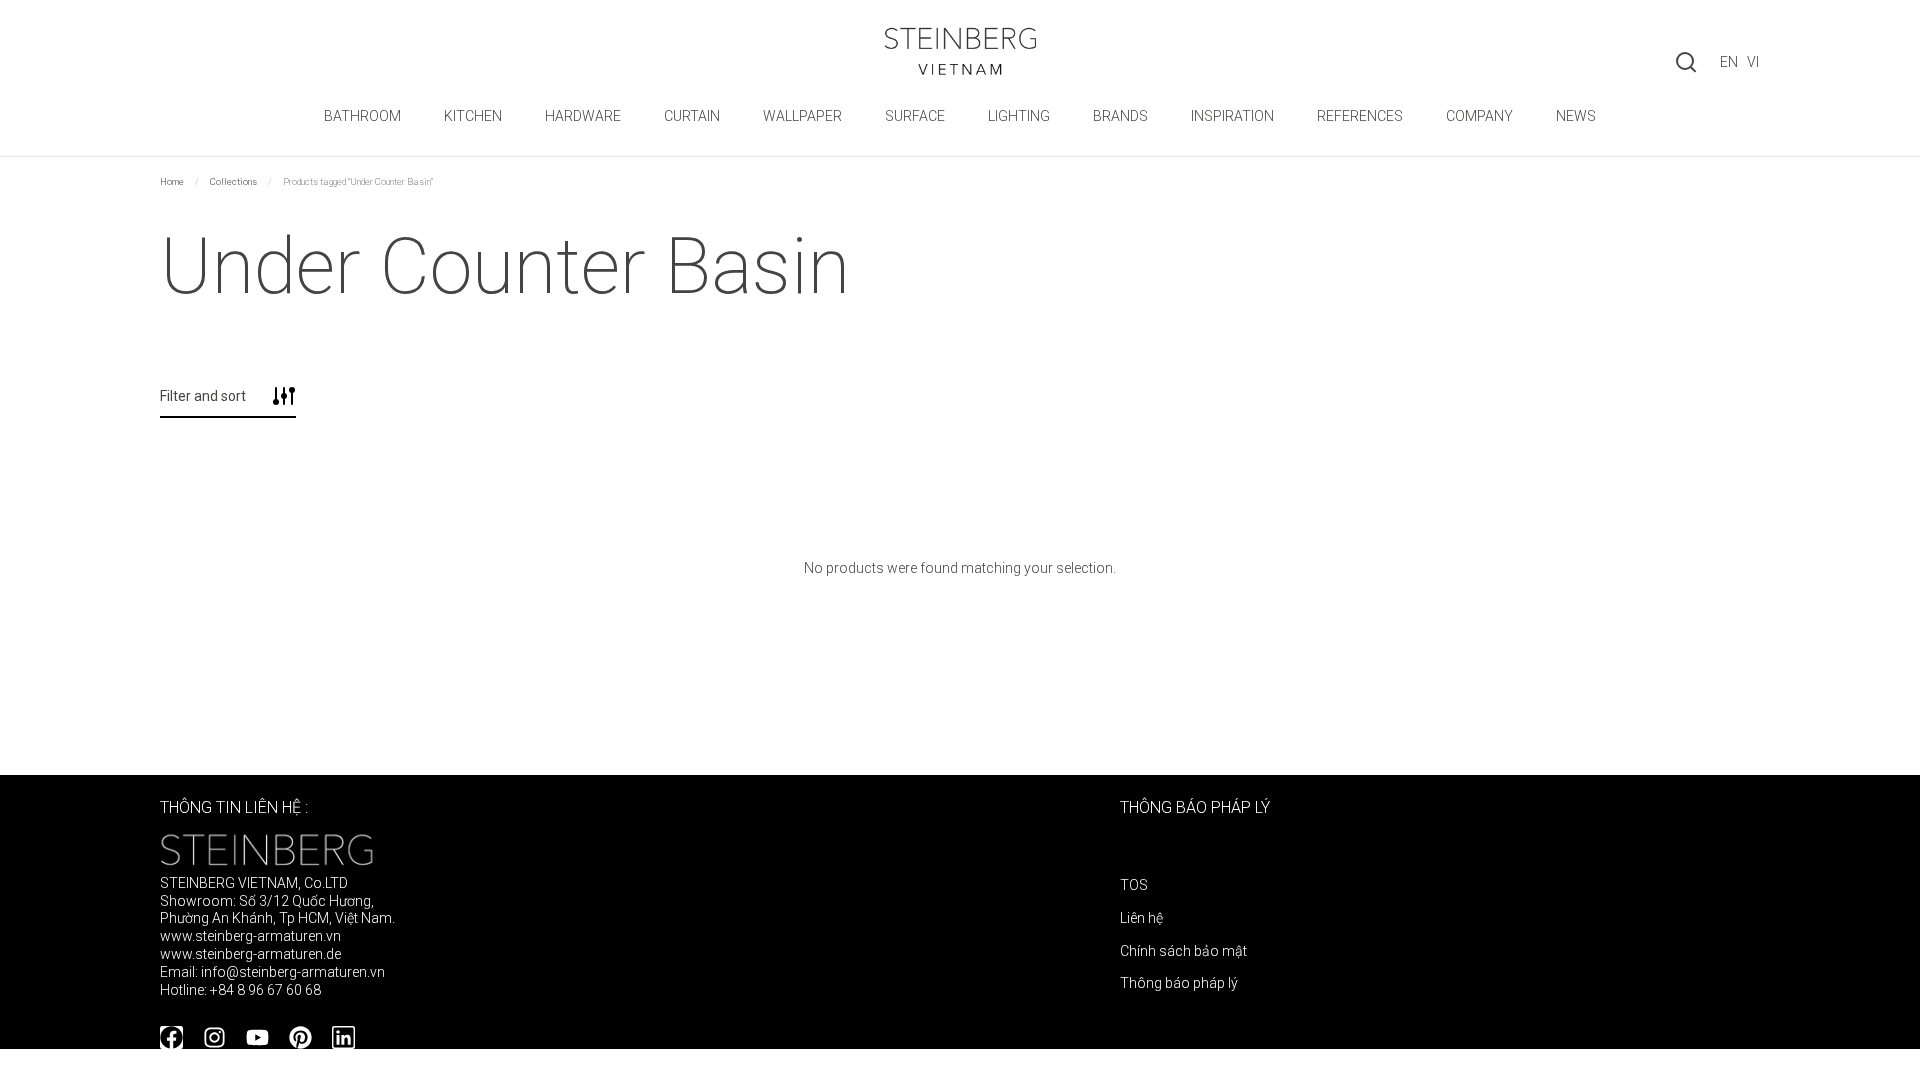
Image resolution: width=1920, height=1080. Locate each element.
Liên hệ (1141, 918)
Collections (233, 181)
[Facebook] (171, 1037)
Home (172, 181)
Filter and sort (203, 396)
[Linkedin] (343, 1037)
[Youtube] (257, 1037)
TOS (1134, 885)
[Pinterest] (300, 1037)
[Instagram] (214, 1037)
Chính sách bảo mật (1183, 951)
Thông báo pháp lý (1179, 983)
